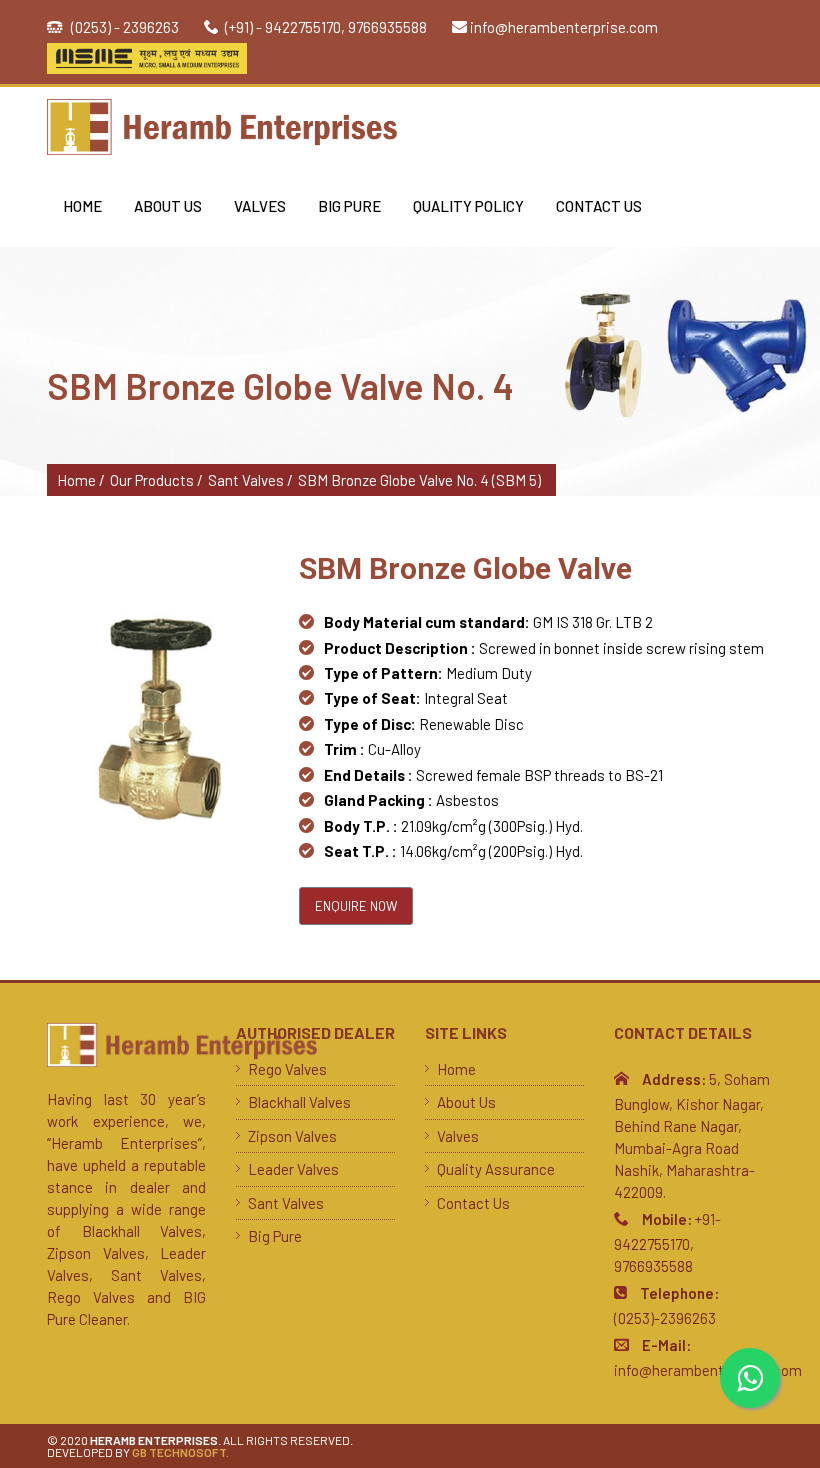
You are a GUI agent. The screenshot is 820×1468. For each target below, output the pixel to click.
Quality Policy (468, 206)
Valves (260, 206)
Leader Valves (293, 1169)
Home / (81, 480)
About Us (168, 206)
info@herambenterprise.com (564, 27)
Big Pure (349, 206)
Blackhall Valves (299, 1102)
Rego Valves (287, 1069)
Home (82, 206)
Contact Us (599, 206)
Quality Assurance (496, 1169)
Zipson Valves (292, 1136)
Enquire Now (356, 906)
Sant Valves (286, 1203)
